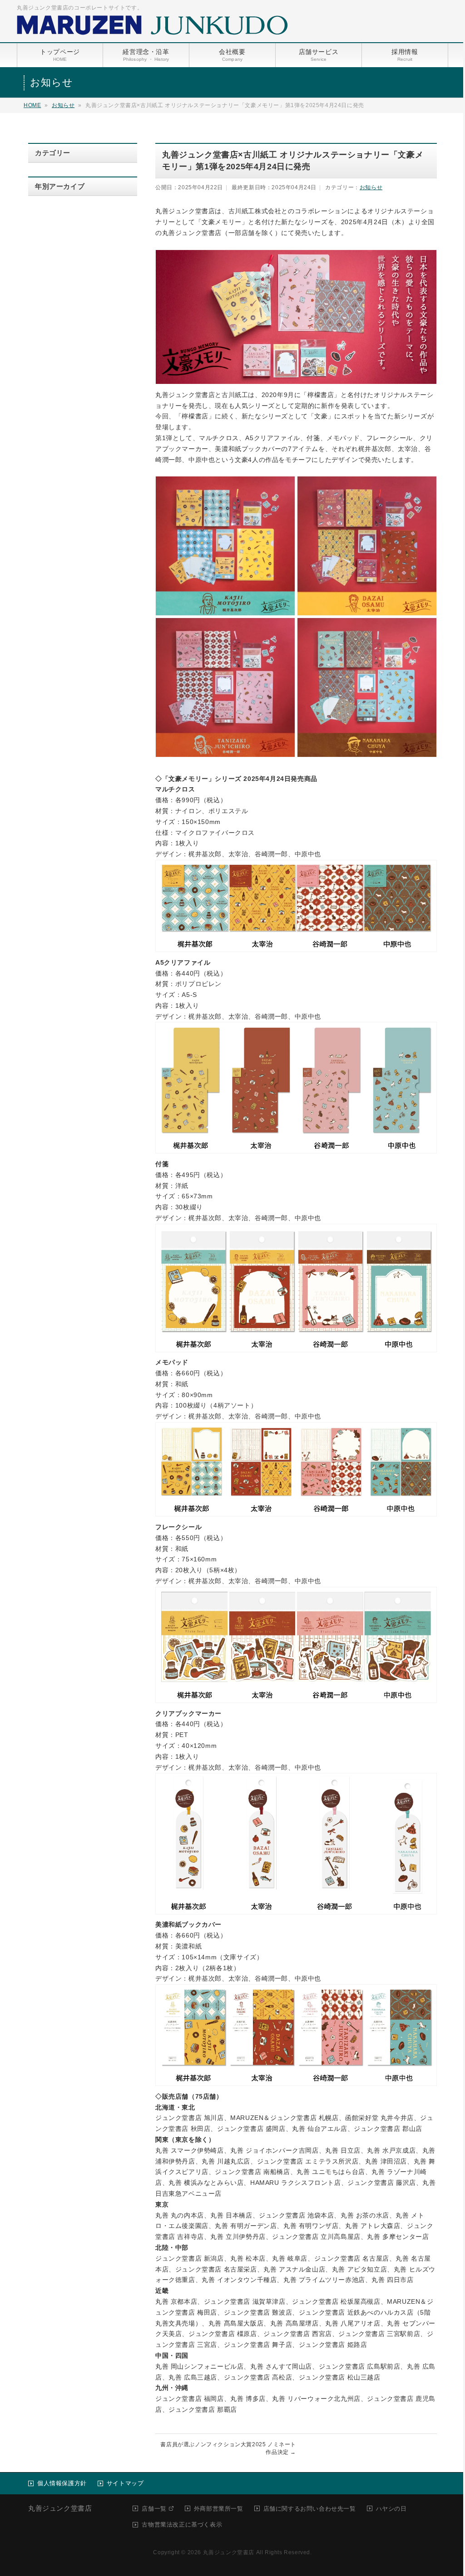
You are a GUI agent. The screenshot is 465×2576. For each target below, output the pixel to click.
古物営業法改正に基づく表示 (182, 2524)
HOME (32, 105)
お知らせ (63, 105)
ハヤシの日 (391, 2509)
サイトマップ (125, 2483)
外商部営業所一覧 (219, 2509)
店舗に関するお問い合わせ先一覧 (310, 2509)
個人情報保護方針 (62, 2483)
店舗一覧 (154, 2509)
